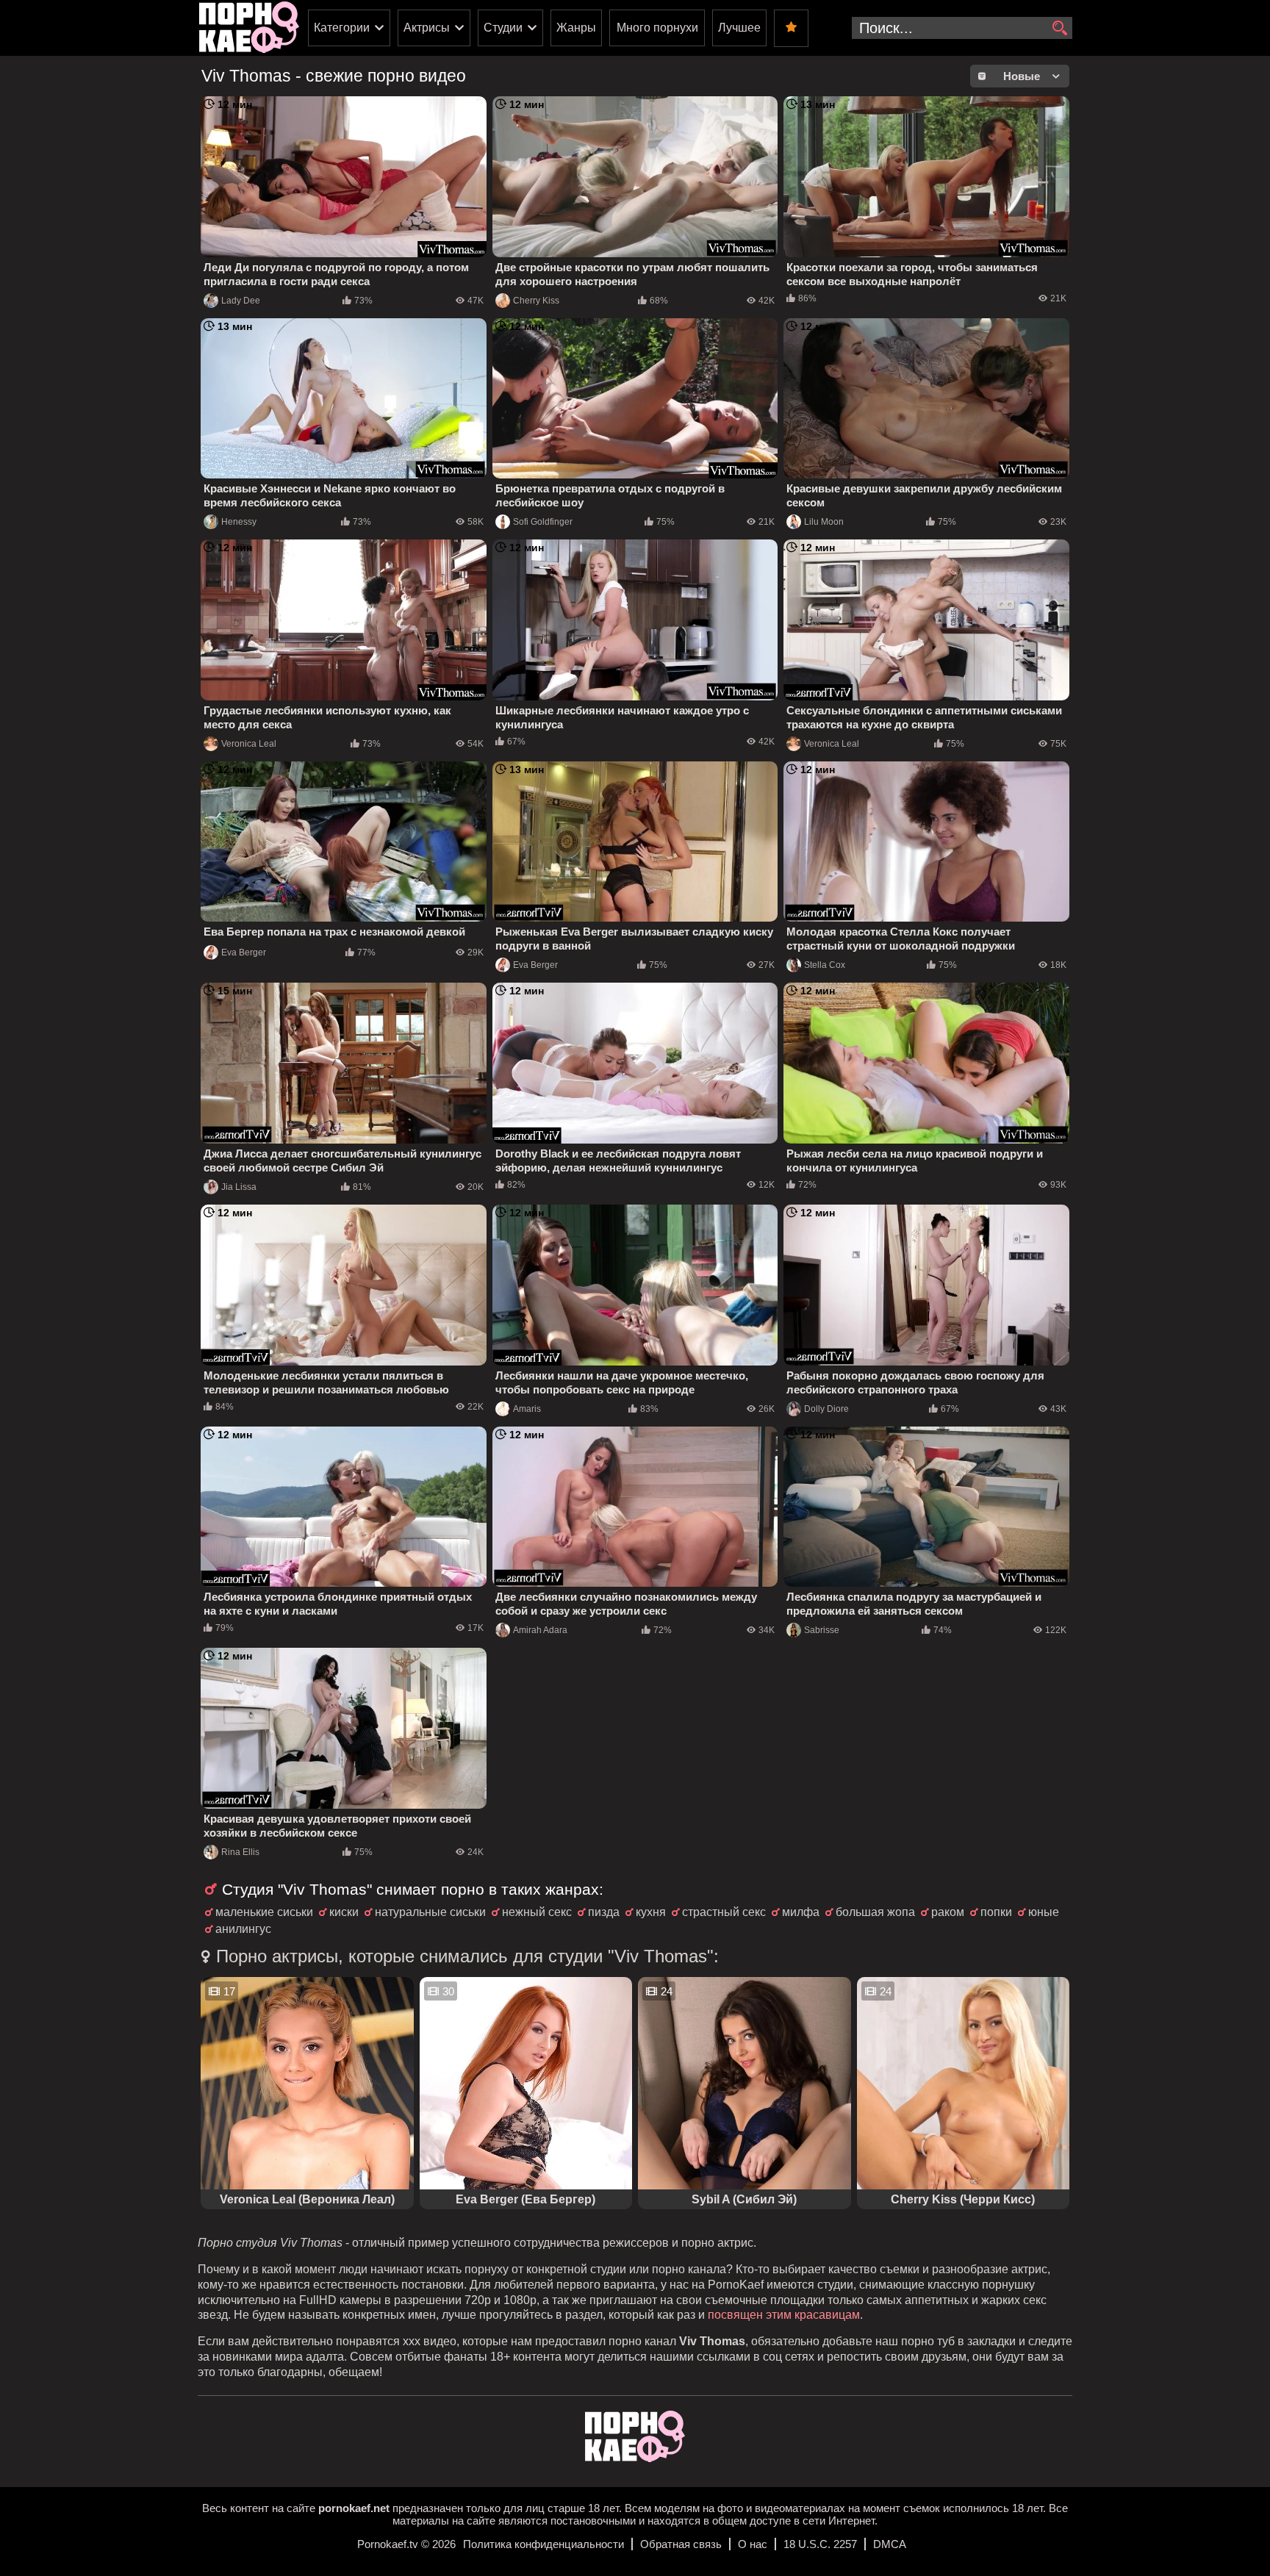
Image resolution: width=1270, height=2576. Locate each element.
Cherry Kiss (536, 301)
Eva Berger (244, 952)
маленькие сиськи (264, 1912)
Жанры (576, 28)
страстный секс (724, 1912)
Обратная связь (681, 2544)
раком (948, 1912)
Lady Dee (241, 301)
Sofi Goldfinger (543, 522)
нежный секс (537, 1912)
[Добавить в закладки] (791, 28)
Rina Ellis (240, 1852)
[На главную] (635, 2458)
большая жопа (875, 1912)
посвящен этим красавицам (784, 2315)
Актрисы (427, 28)
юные (1044, 1912)
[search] (1059, 29)
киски (344, 1912)
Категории (342, 28)
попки (996, 1912)
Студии (503, 28)
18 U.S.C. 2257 (820, 2544)
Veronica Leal (249, 744)
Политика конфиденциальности (543, 2544)
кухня (651, 1912)
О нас (753, 2544)
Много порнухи (657, 28)
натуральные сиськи (430, 1912)
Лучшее (739, 28)
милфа (801, 1912)
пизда (604, 1912)
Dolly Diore (826, 1409)
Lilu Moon (824, 522)
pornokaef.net (354, 2508)
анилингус (243, 1929)
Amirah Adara (540, 1630)
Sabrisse (822, 1630)
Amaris (527, 1409)
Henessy (239, 522)
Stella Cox (825, 965)
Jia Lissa (239, 1187)
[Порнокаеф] (249, 28)
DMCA (890, 2544)
